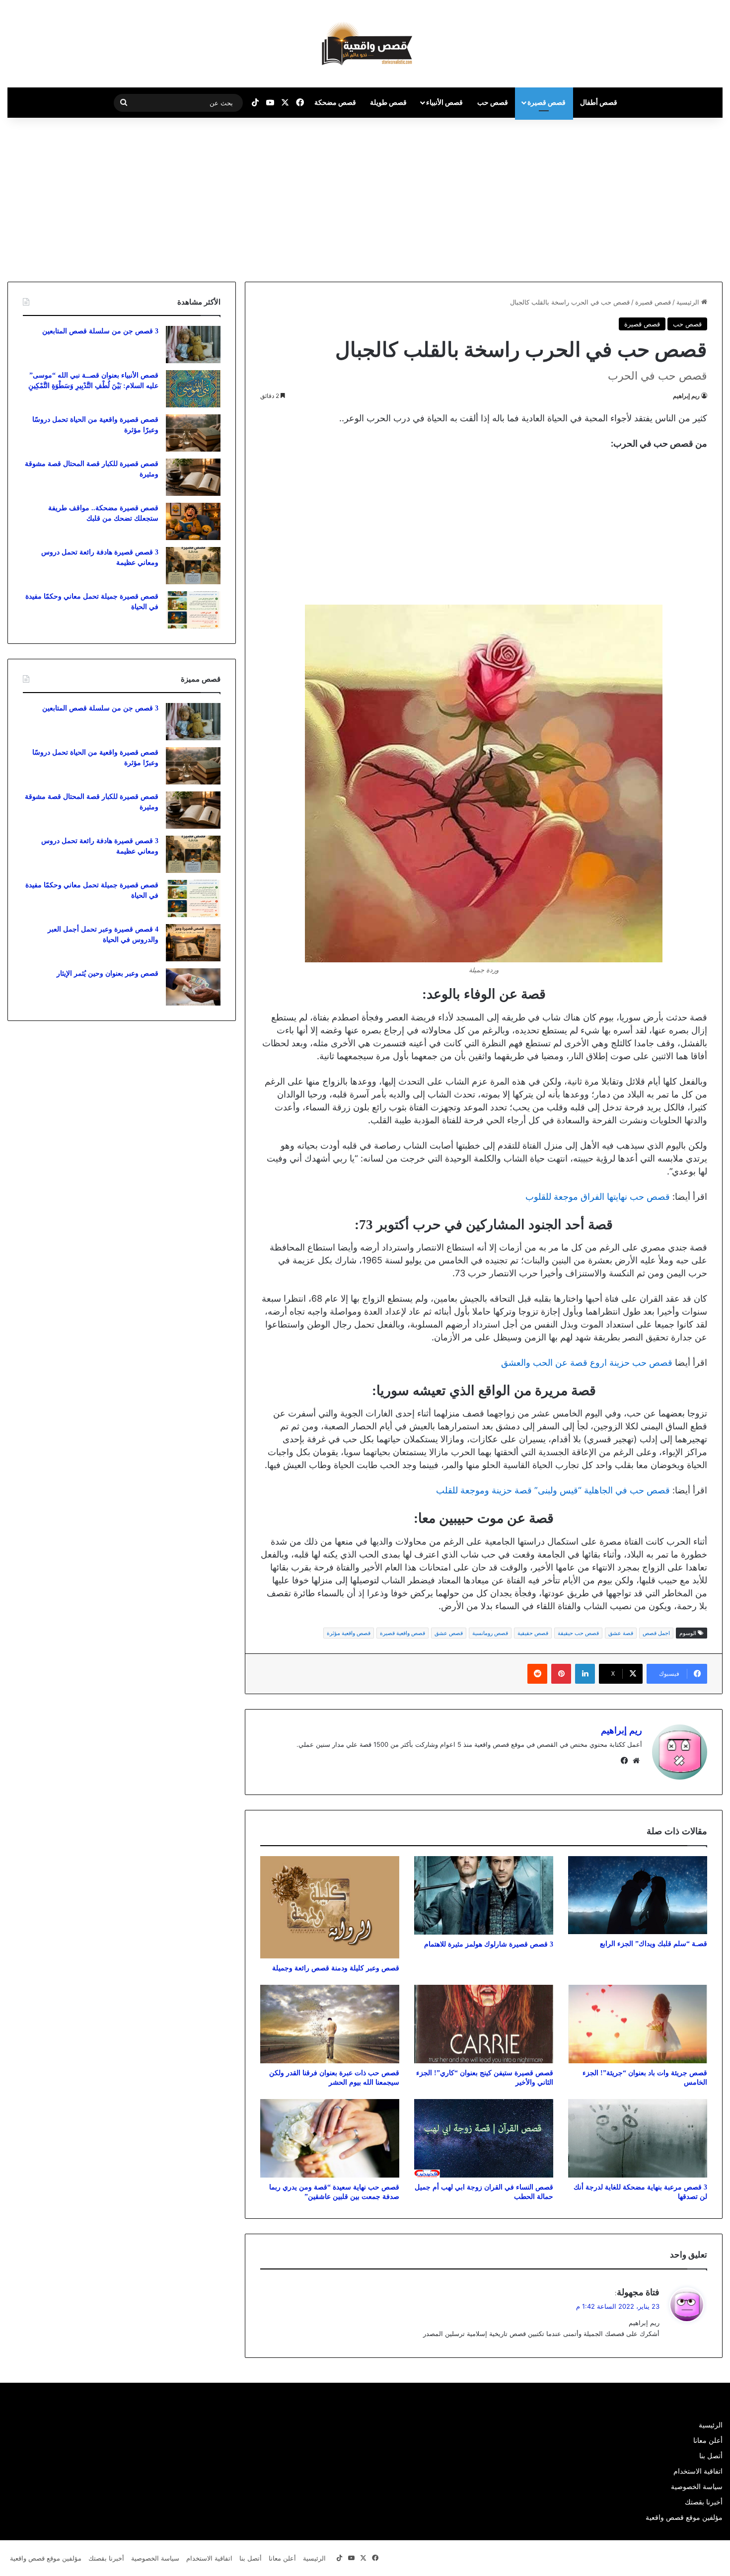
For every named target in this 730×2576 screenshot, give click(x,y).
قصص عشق (449, 1633)
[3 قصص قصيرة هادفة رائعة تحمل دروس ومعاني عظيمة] (193, 566)
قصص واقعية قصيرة (402, 1633)
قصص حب (493, 102)
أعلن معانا (708, 2440)
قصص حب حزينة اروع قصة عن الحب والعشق (587, 1363)
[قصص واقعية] (365, 44)
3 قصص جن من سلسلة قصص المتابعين (100, 331)
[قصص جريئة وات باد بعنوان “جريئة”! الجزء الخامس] (638, 2024)
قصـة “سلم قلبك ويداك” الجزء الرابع (654, 1944)
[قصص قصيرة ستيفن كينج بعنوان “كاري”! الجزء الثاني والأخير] (484, 2024)
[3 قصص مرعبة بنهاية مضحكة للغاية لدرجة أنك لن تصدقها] (638, 2138)
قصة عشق (621, 1633)
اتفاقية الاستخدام (698, 2471)
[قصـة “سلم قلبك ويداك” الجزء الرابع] (638, 1895)
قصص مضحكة (335, 102)
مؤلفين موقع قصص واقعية (684, 2517)
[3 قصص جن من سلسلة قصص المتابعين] (193, 345)
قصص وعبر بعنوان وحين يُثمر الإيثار (108, 974)
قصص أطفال (599, 102)
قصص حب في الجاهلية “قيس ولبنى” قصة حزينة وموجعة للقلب (553, 1490)
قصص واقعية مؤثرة (349, 1633)
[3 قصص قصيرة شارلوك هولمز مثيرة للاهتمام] (484, 1895)
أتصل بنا (711, 2456)
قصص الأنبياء (444, 102)
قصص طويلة (388, 102)
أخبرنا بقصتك (704, 2502)
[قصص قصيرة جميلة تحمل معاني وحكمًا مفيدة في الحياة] (193, 610)
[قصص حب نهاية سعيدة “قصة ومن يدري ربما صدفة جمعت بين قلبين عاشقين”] (330, 2138)
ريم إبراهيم (686, 396)
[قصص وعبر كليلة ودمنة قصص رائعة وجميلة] (330, 1908)
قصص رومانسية (490, 1633)
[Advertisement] (647, 197)
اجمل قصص (656, 1633)
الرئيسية (689, 302)
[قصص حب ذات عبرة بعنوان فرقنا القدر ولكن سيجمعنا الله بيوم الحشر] (330, 2024)
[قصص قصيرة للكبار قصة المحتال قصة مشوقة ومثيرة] (193, 477)
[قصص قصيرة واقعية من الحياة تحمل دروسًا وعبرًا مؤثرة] (193, 433)
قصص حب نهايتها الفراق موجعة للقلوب (598, 1197)
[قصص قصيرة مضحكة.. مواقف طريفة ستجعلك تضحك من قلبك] (193, 521)
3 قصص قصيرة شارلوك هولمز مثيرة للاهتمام (489, 1944)
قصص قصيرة (547, 102)
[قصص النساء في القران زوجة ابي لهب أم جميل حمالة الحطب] (484, 2138)
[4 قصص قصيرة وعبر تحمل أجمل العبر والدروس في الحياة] (193, 943)
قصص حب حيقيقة (578, 1633)
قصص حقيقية (533, 1633)
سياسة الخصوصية (697, 2487)
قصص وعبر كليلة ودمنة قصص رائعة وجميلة (336, 1968)
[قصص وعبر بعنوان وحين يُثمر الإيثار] (193, 987)
